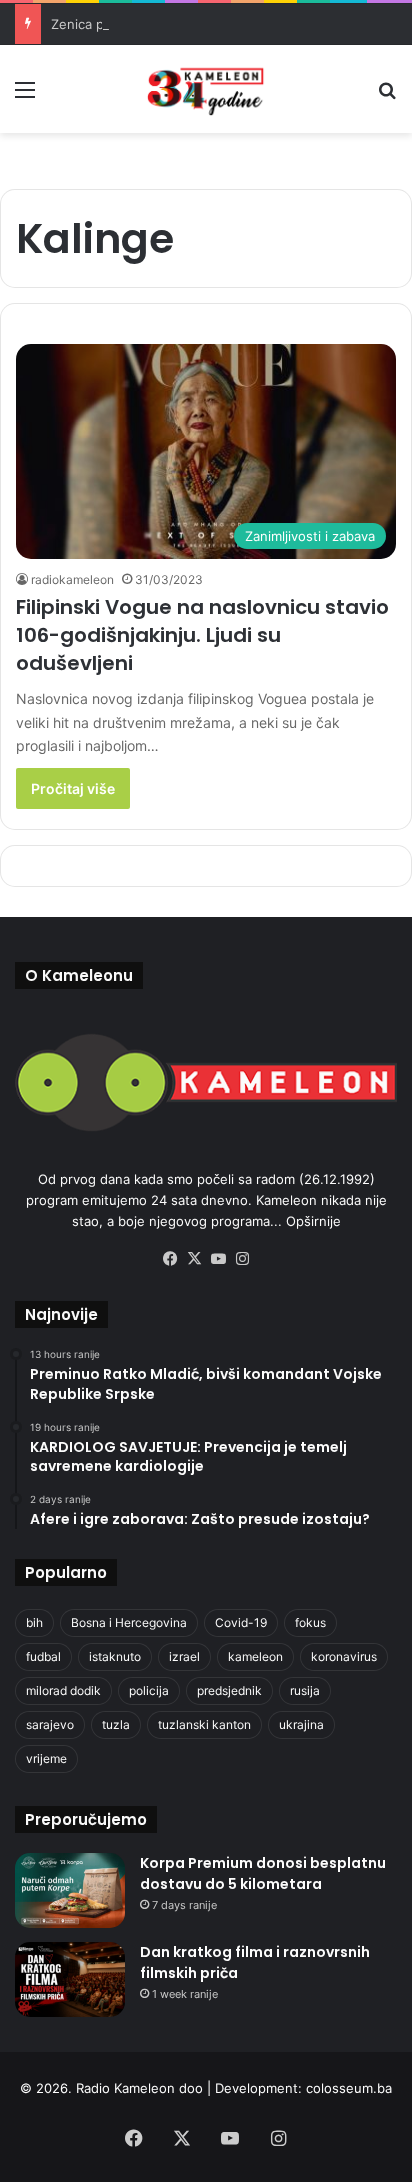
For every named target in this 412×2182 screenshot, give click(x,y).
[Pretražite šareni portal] (387, 96)
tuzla (116, 1724)
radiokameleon (72, 579)
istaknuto (115, 1656)
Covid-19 (241, 1622)
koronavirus (344, 1656)
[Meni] (25, 96)
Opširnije (313, 1221)
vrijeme (46, 1758)
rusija (305, 1690)
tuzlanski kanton (204, 1724)
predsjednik (229, 1690)
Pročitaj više (73, 788)
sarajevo (50, 1724)
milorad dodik (63, 1690)
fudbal (43, 1656)
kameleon (255, 1656)
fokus (310, 1622)
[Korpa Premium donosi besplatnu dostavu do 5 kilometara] (70, 1890)
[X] (194, 1259)
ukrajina (301, 1724)
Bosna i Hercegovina (129, 1622)
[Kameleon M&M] (206, 89)
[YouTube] (218, 1259)
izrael (184, 1656)
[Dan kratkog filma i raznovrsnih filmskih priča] (70, 1979)
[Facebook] (170, 1259)
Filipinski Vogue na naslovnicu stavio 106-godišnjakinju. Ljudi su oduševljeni (202, 635)
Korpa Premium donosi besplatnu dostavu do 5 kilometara (263, 1873)
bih (34, 1622)
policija (149, 1690)
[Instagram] (242, 1259)
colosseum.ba (349, 2088)
